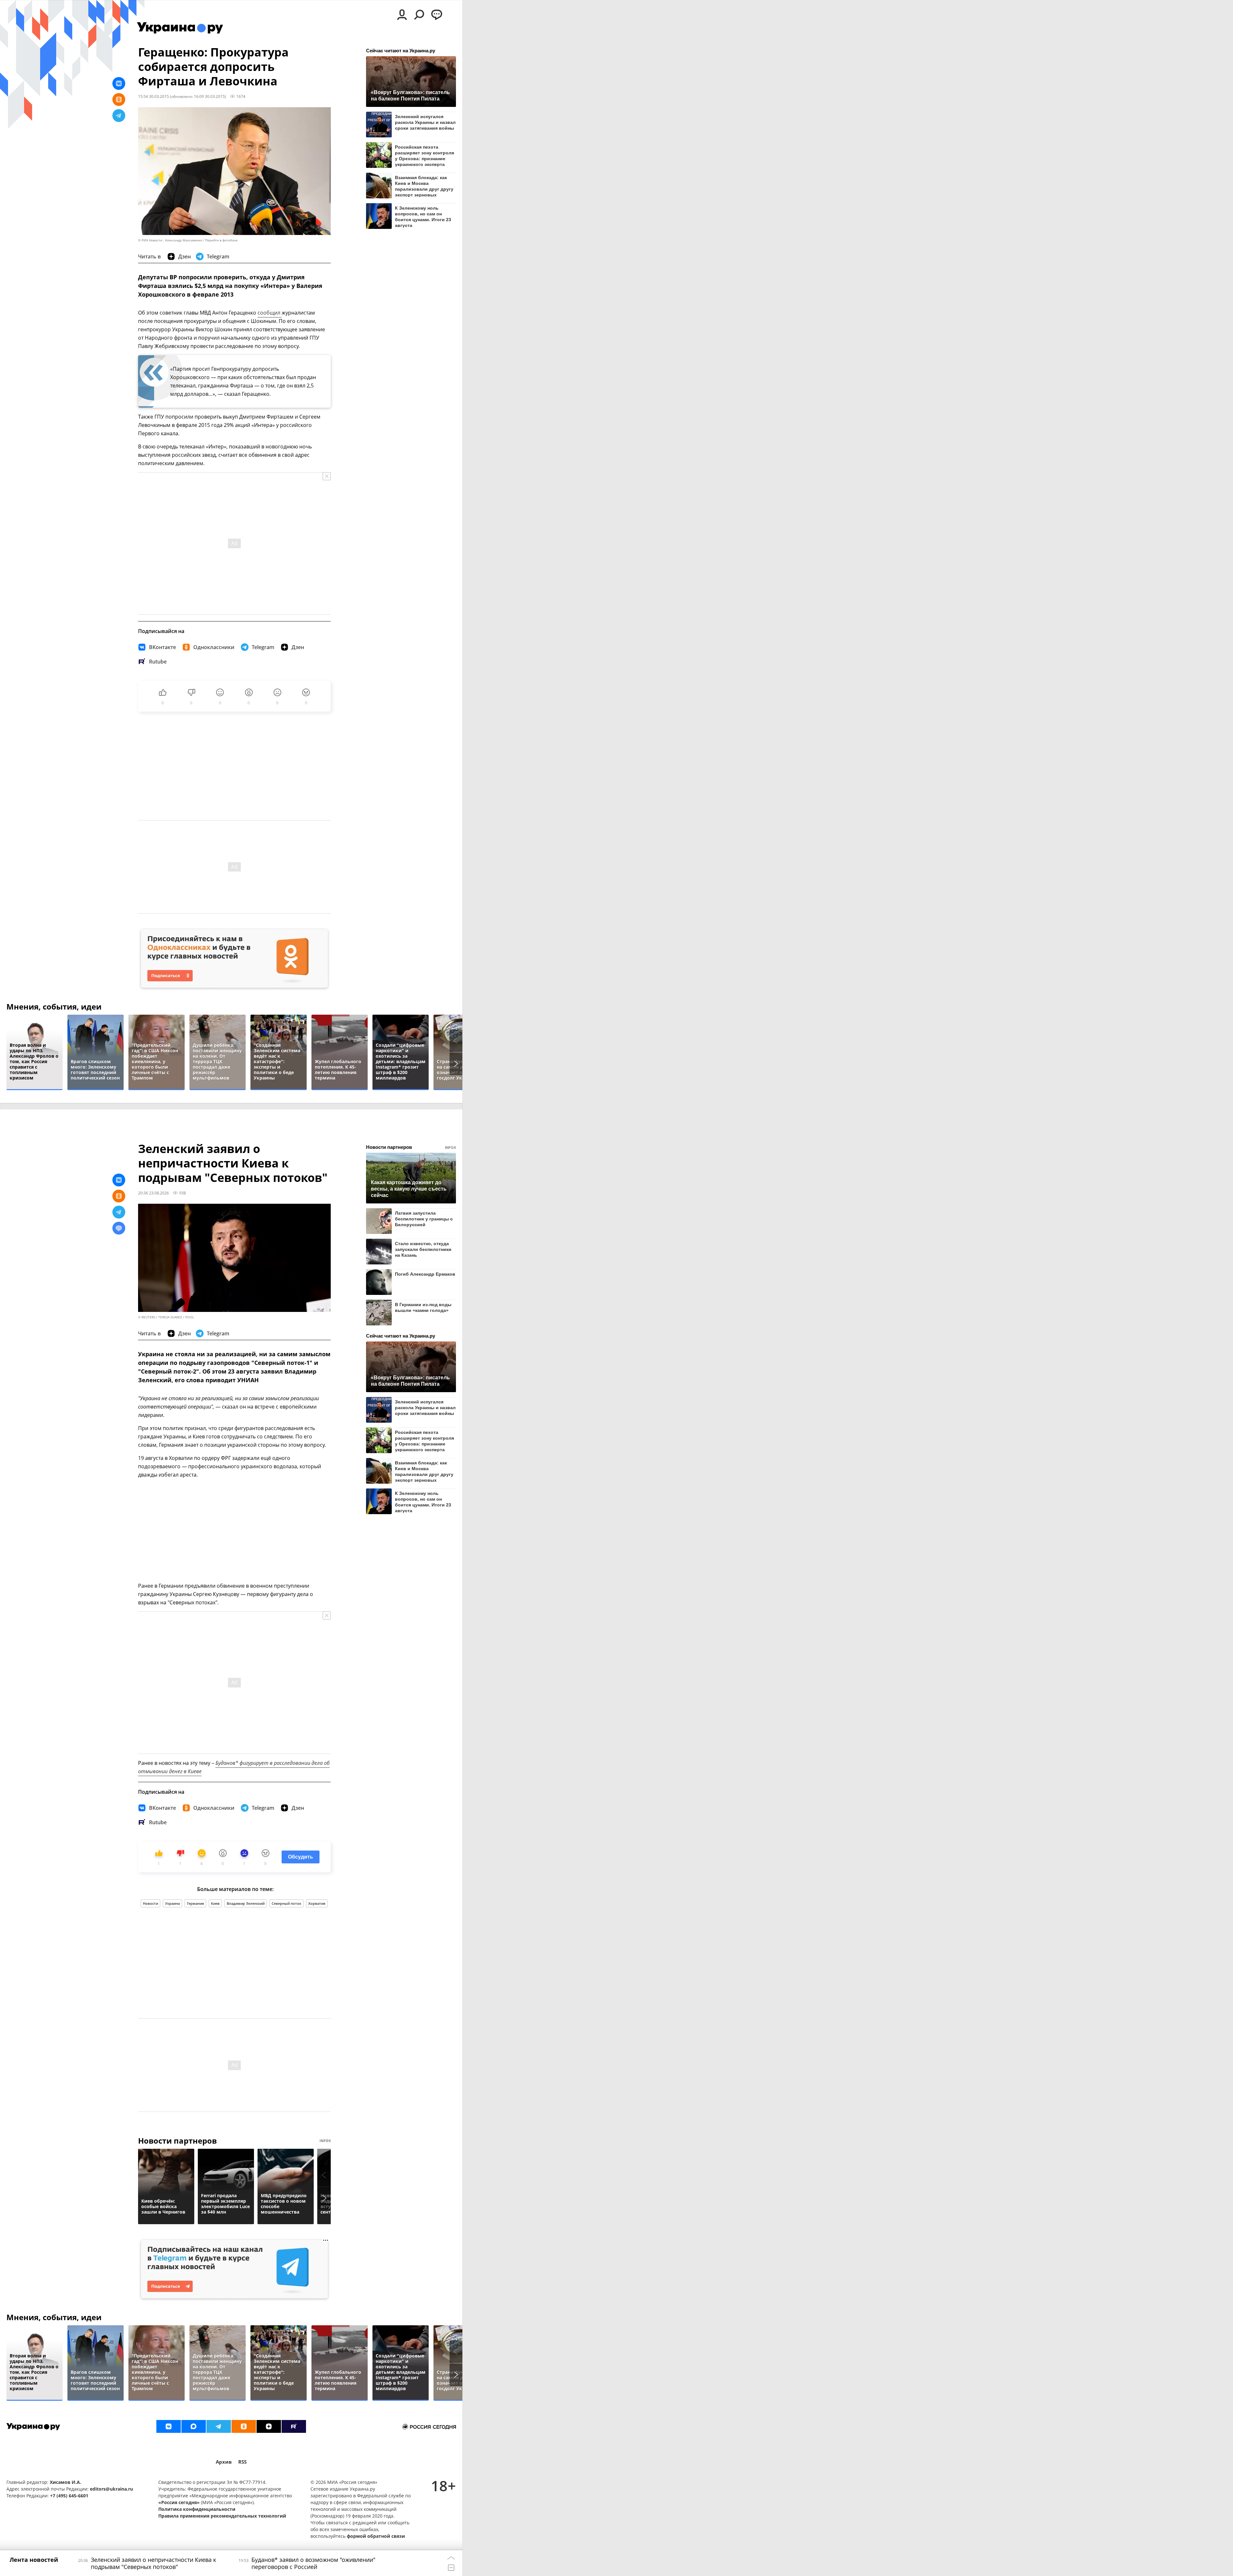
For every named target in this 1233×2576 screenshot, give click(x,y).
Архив (224, 2462)
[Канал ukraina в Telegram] (219, 2426)
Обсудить (301, 1857)
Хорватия (317, 1903)
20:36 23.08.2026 (153, 1193)
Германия (195, 1903)
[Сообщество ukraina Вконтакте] (169, 2426)
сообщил (270, 313)
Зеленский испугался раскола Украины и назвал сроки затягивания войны (425, 122)
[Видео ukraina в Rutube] (294, 2426)
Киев (215, 1903)
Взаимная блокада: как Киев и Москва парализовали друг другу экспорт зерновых (424, 186)
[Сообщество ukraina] (194, 2426)
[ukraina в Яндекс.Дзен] (269, 2426)
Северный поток (286, 1903)
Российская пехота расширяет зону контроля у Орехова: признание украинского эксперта (424, 156)
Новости (150, 1903)
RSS (242, 2462)
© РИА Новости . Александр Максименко (170, 240)
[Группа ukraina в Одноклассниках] (244, 2426)
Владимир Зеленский (246, 1903)
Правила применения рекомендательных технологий (222, 2516)
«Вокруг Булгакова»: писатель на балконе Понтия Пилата (410, 95)
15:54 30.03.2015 (153, 96)
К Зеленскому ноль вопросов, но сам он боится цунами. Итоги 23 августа (423, 217)
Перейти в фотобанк (221, 240)
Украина (172, 1903)
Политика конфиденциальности (197, 2509)
